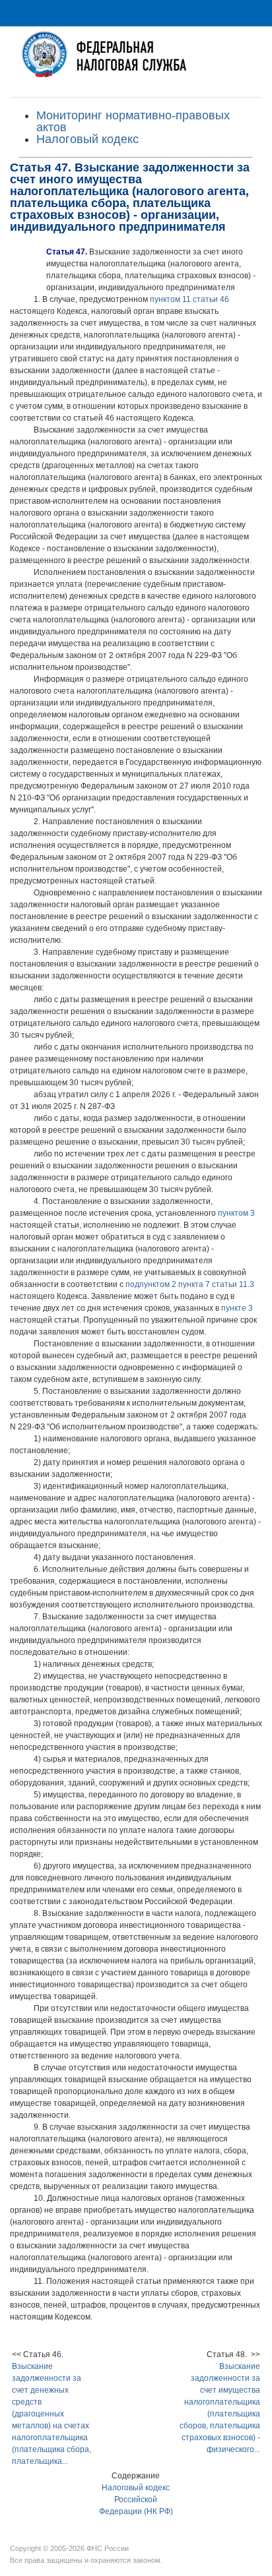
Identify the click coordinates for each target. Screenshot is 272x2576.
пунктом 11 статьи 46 (189, 299)
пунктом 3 (236, 1213)
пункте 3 (237, 1308)
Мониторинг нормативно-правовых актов (133, 121)
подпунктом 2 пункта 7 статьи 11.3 (190, 1284)
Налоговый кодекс (87, 139)
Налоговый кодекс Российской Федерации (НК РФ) (136, 2500)
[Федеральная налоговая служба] (136, 62)
